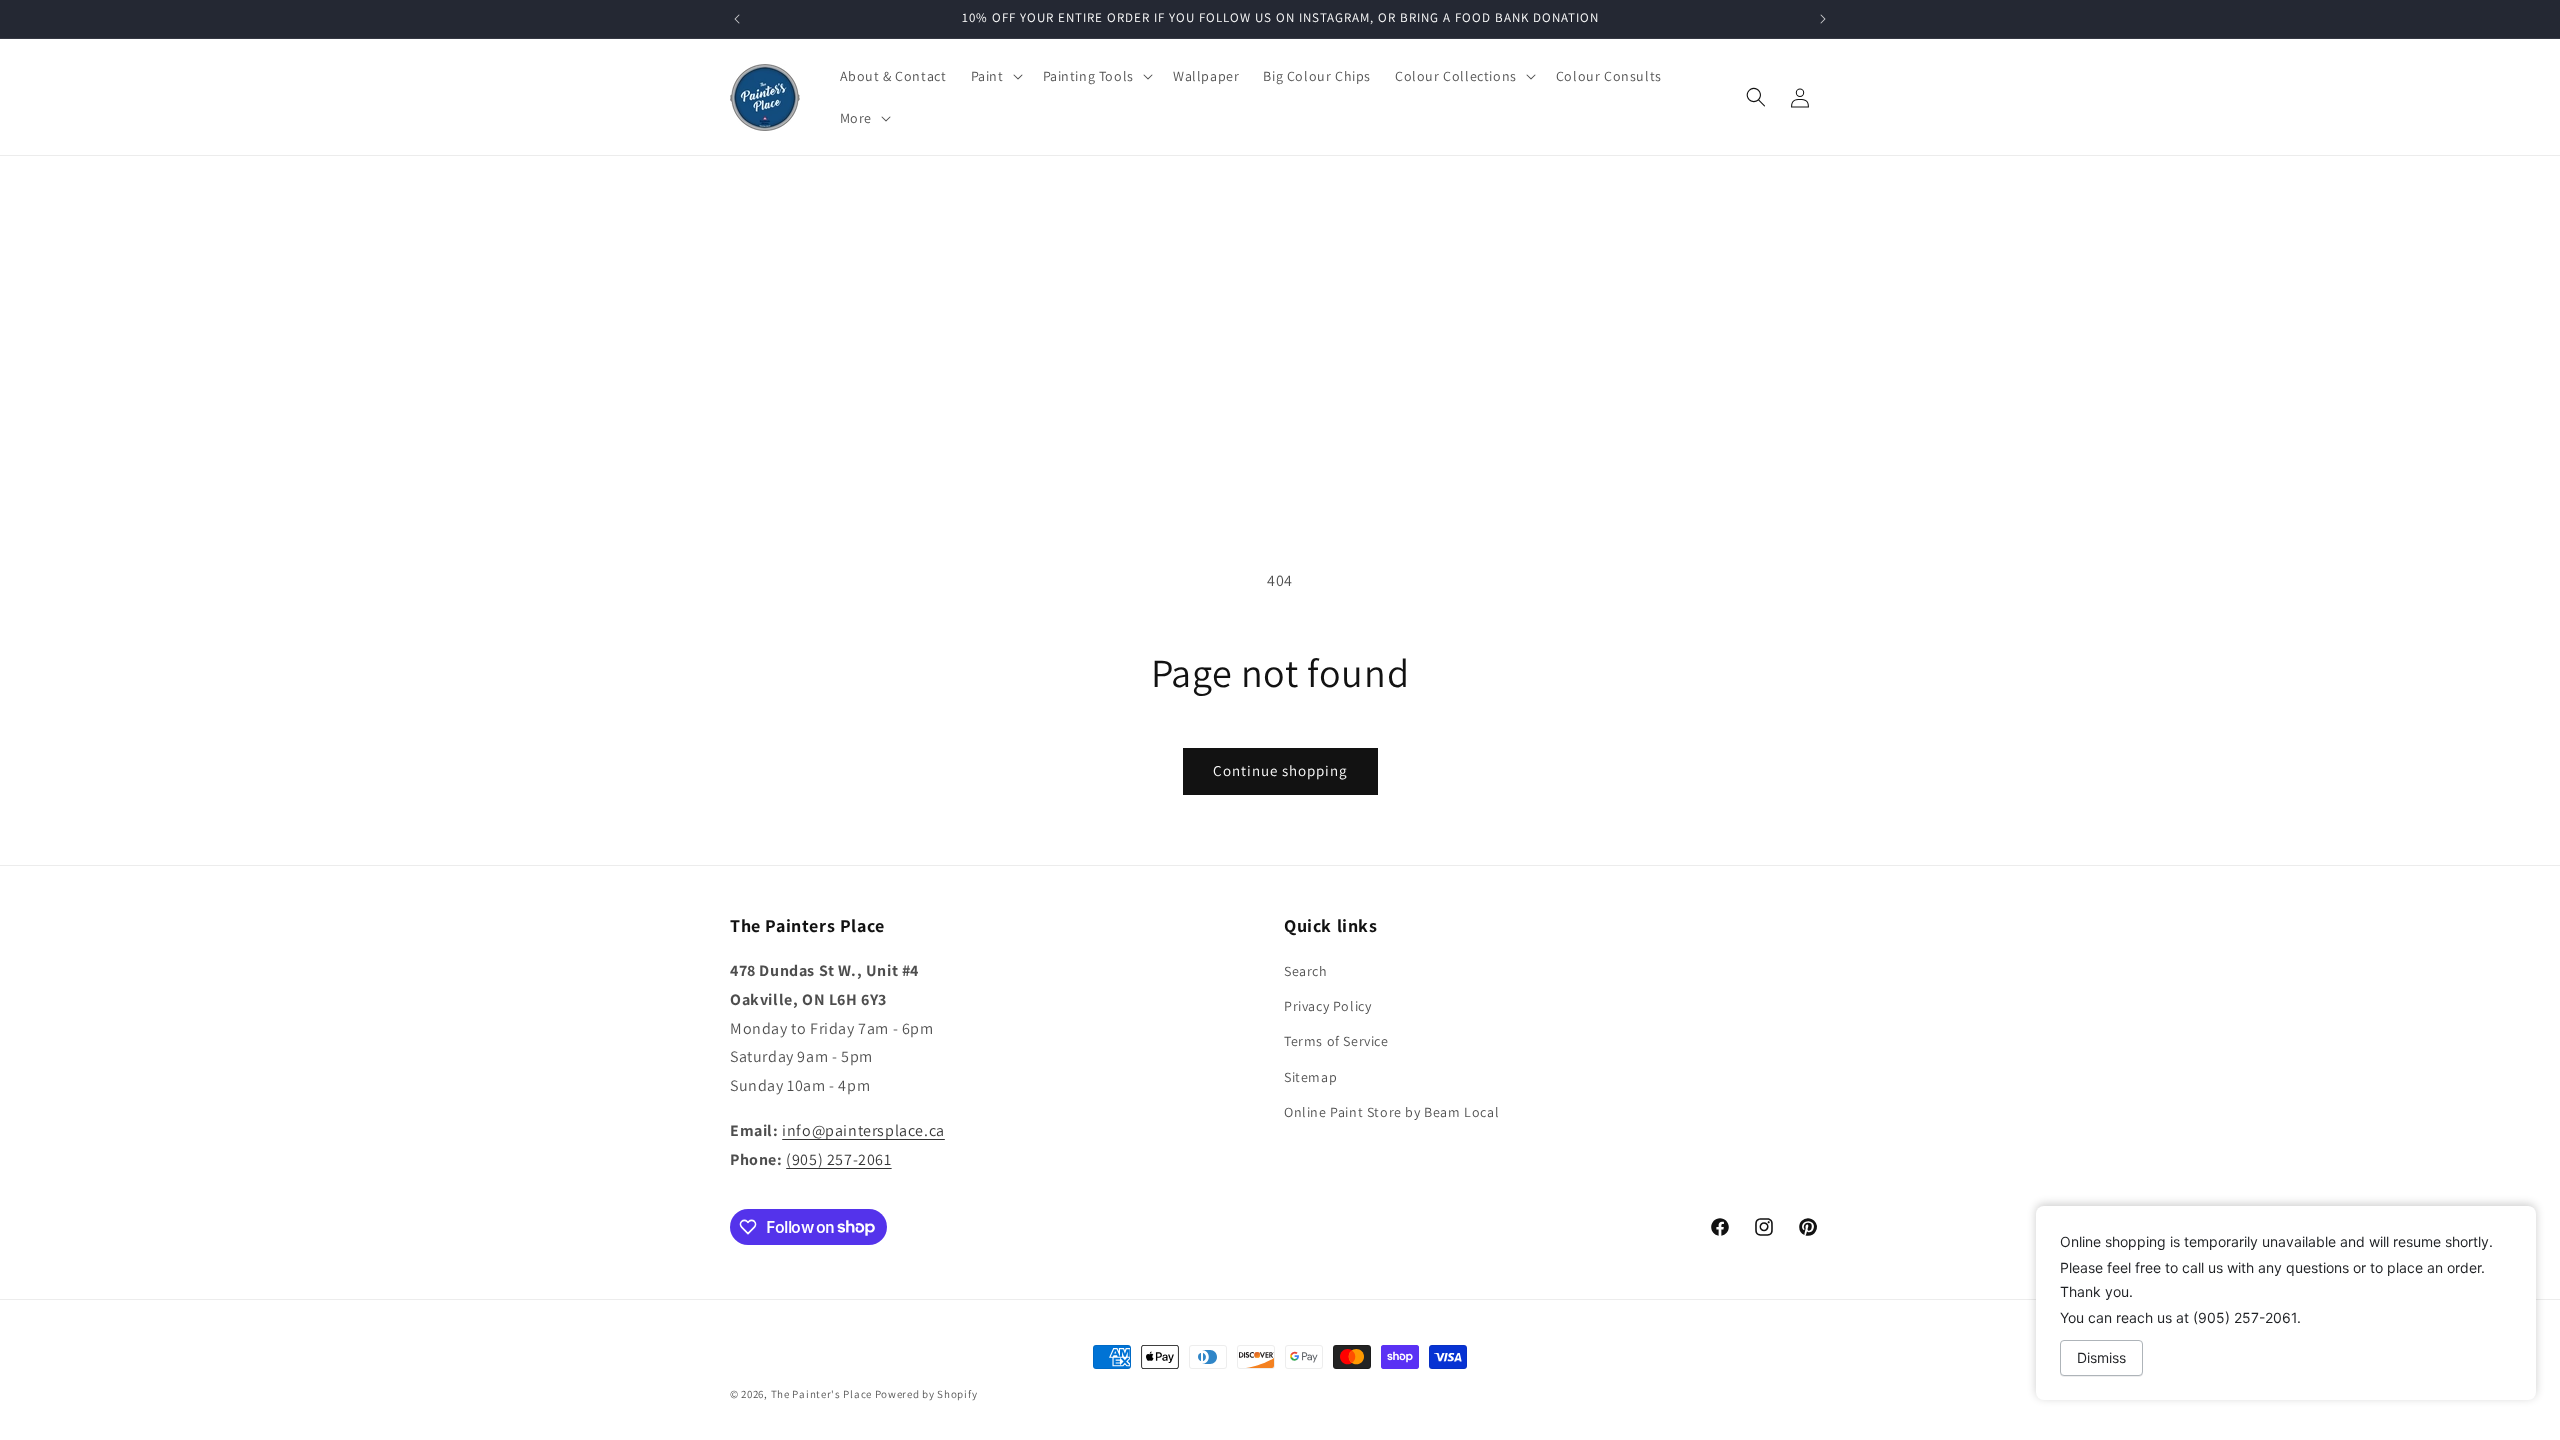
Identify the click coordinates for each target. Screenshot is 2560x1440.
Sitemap (1310, 1077)
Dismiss (2101, 1357)
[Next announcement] (1823, 19)
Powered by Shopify (926, 1394)
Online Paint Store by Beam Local (1391, 1112)
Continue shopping (1280, 770)
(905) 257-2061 (838, 1159)
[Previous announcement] (737, 19)
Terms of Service (1336, 1041)
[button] (995, 76)
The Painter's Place (821, 1394)
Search (1306, 971)
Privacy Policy (1327, 1006)
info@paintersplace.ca (863, 1130)
